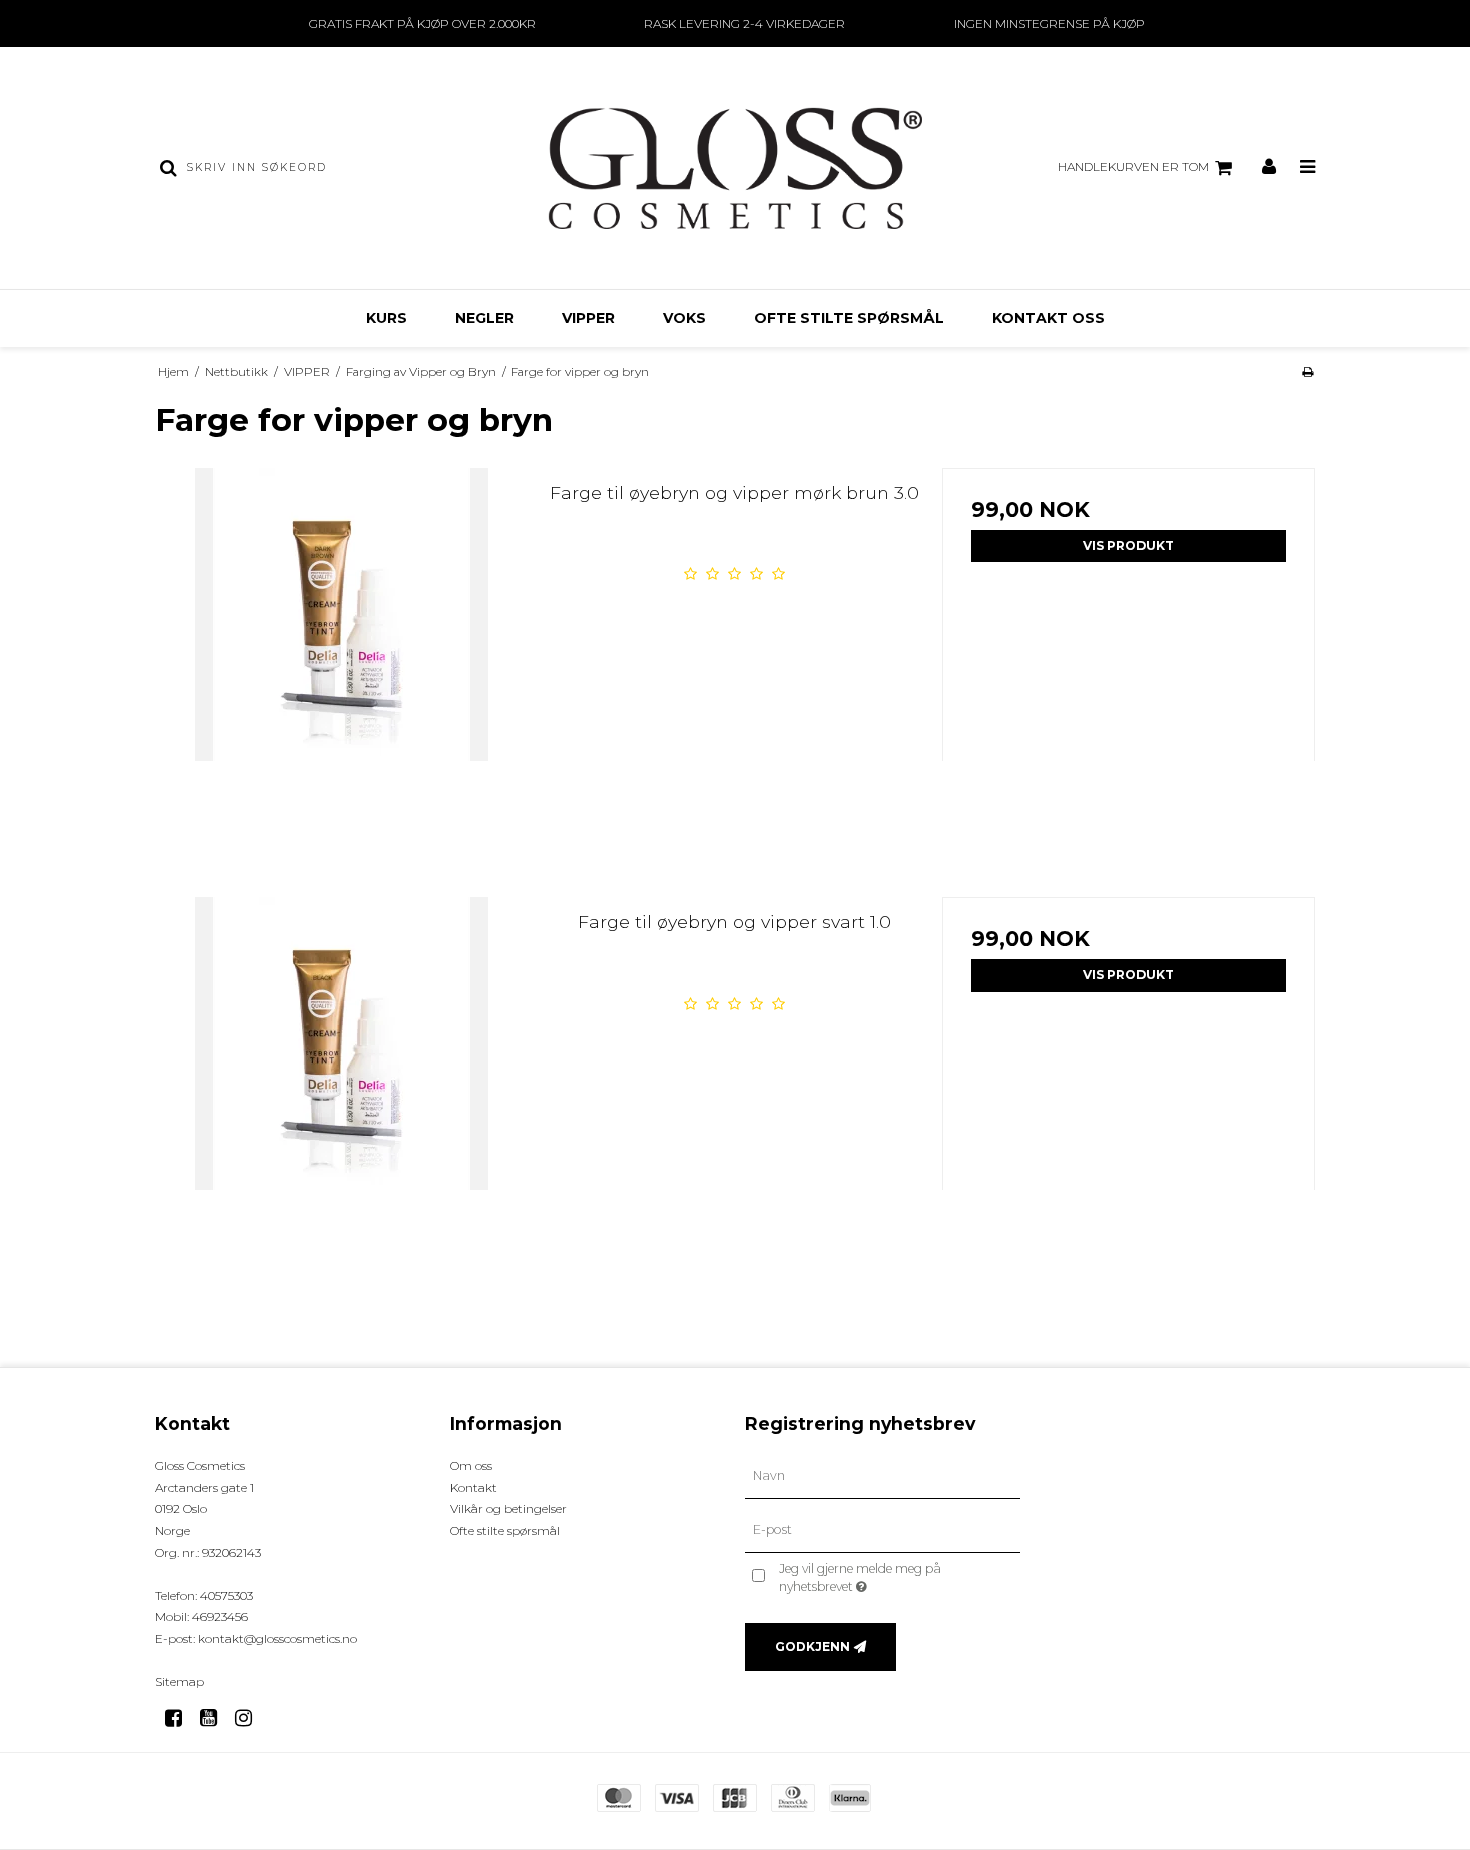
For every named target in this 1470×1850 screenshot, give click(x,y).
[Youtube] (215, 1718)
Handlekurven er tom (1133, 166)
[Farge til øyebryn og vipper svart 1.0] (341, 1083)
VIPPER (588, 318)
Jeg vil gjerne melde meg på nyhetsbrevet (895, 1577)
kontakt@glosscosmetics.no (277, 1638)
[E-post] (882, 1530)
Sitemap (179, 1681)
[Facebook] (180, 1718)
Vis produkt (1128, 545)
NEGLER (484, 318)
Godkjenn (812, 1646)
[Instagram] (250, 1718)
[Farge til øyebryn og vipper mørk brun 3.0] (341, 654)
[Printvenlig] (1307, 371)
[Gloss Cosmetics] (734, 168)
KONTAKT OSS (1048, 318)
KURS (386, 318)
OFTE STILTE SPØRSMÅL (849, 318)
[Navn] (882, 1476)
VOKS (684, 318)
